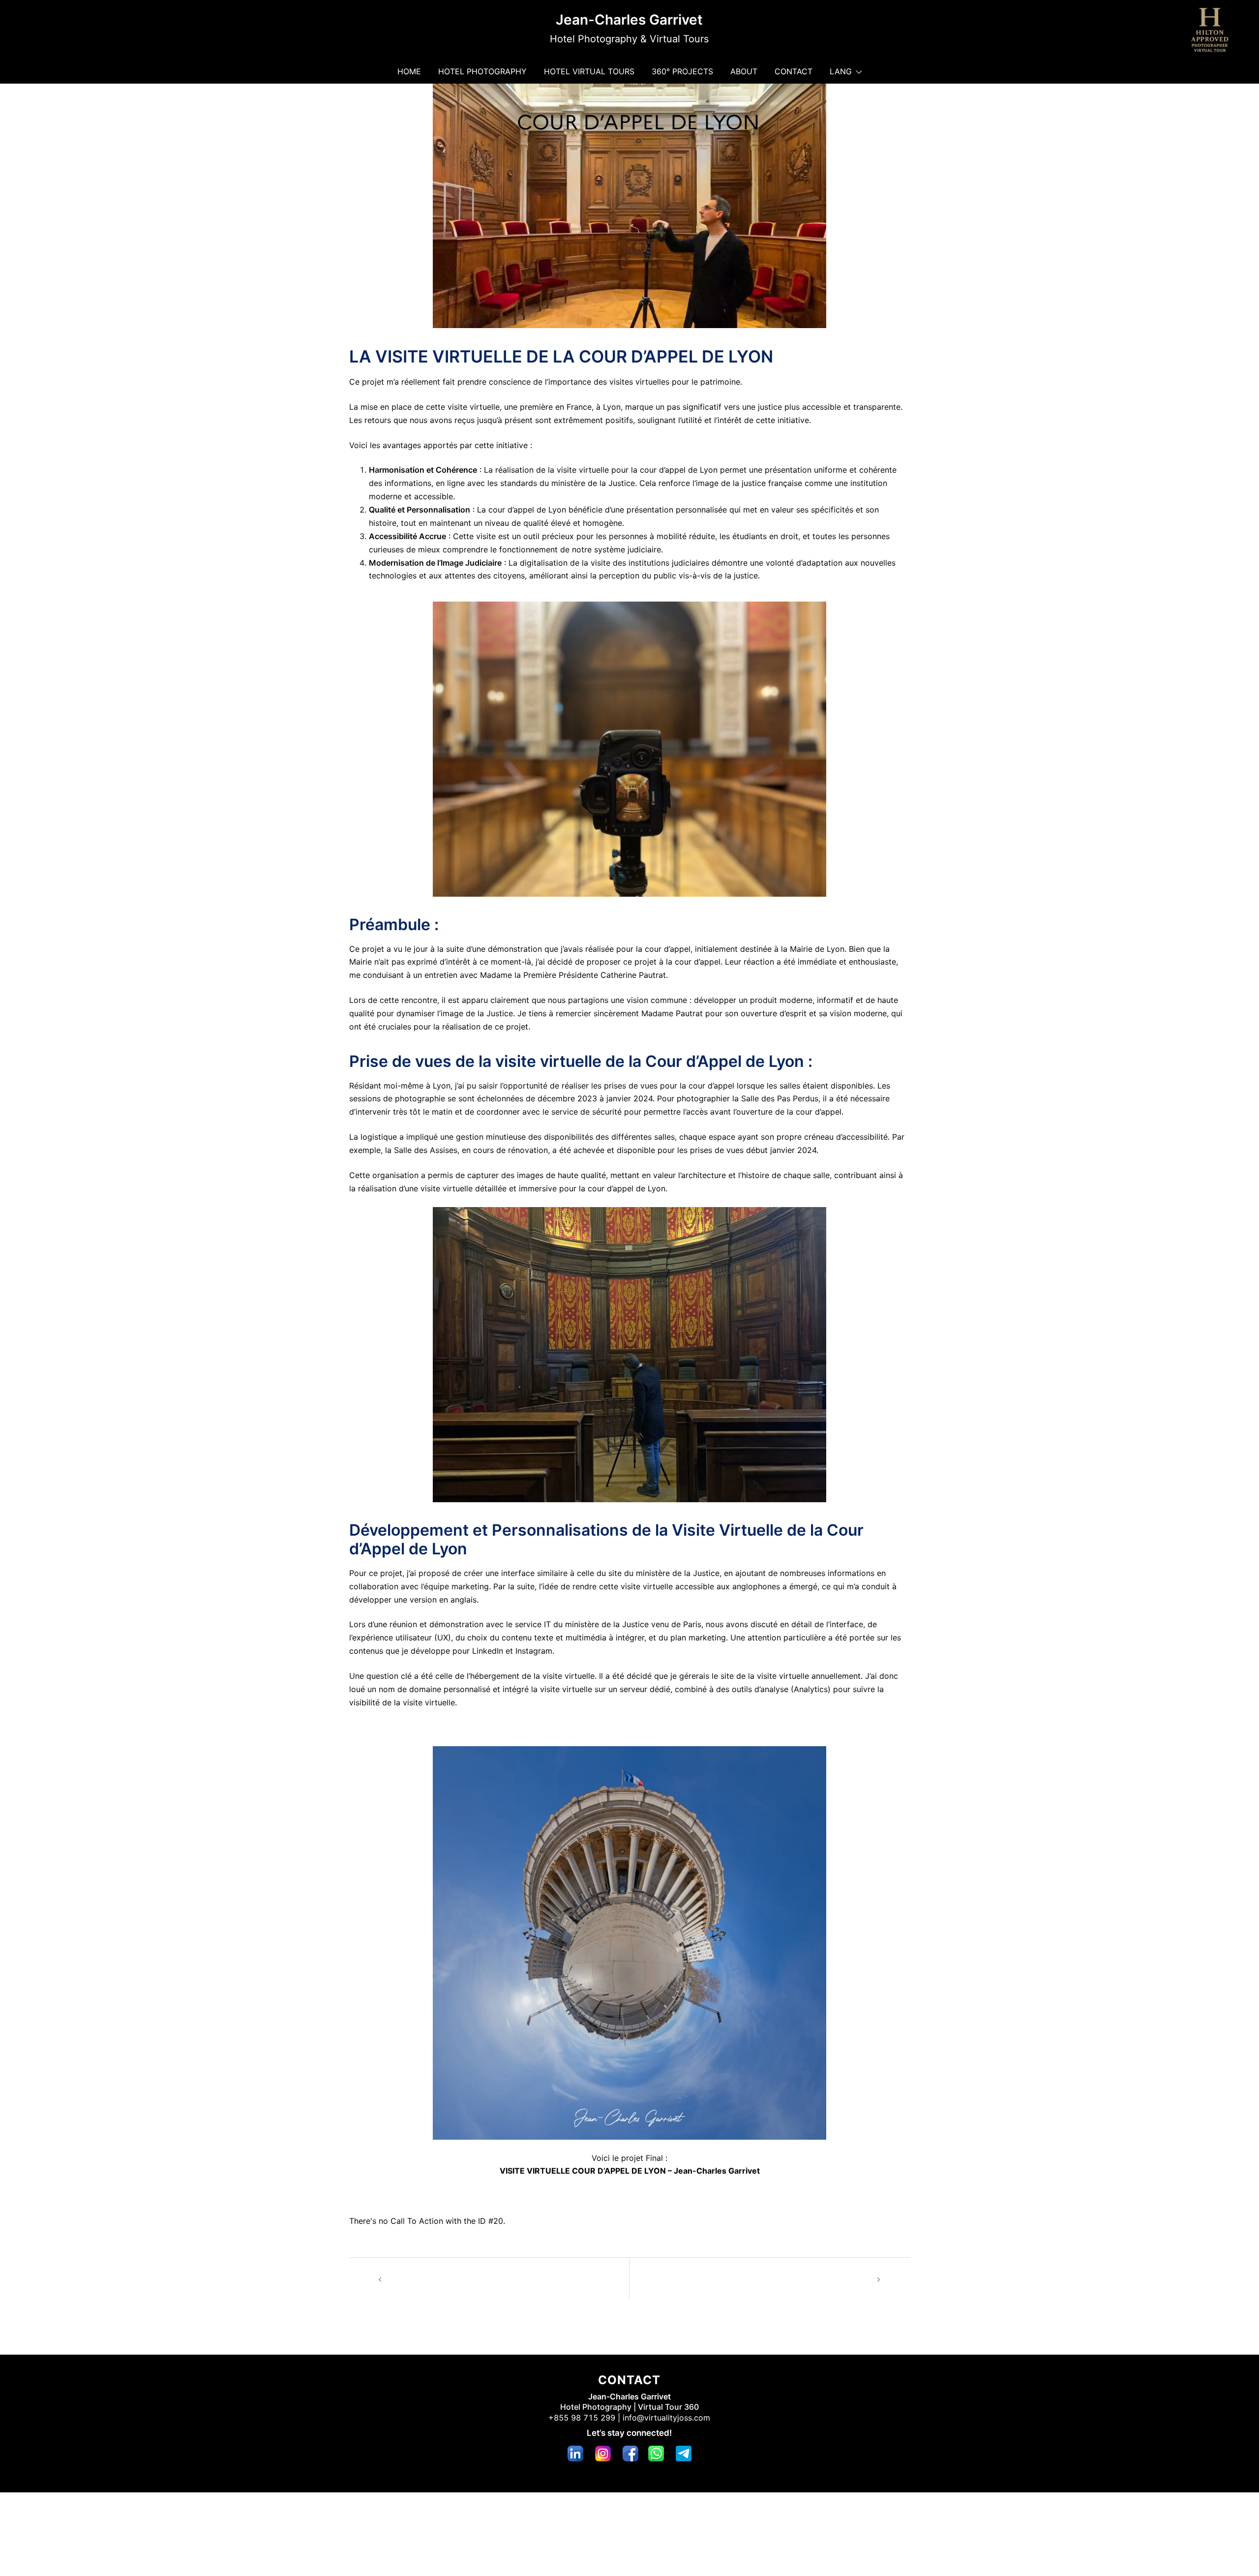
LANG (841, 71)
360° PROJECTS (682, 71)
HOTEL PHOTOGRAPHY (482, 71)
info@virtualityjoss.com (666, 2418)
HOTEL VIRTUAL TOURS (589, 71)
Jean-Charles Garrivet (629, 20)
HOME (409, 71)
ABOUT (744, 71)
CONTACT (794, 71)
